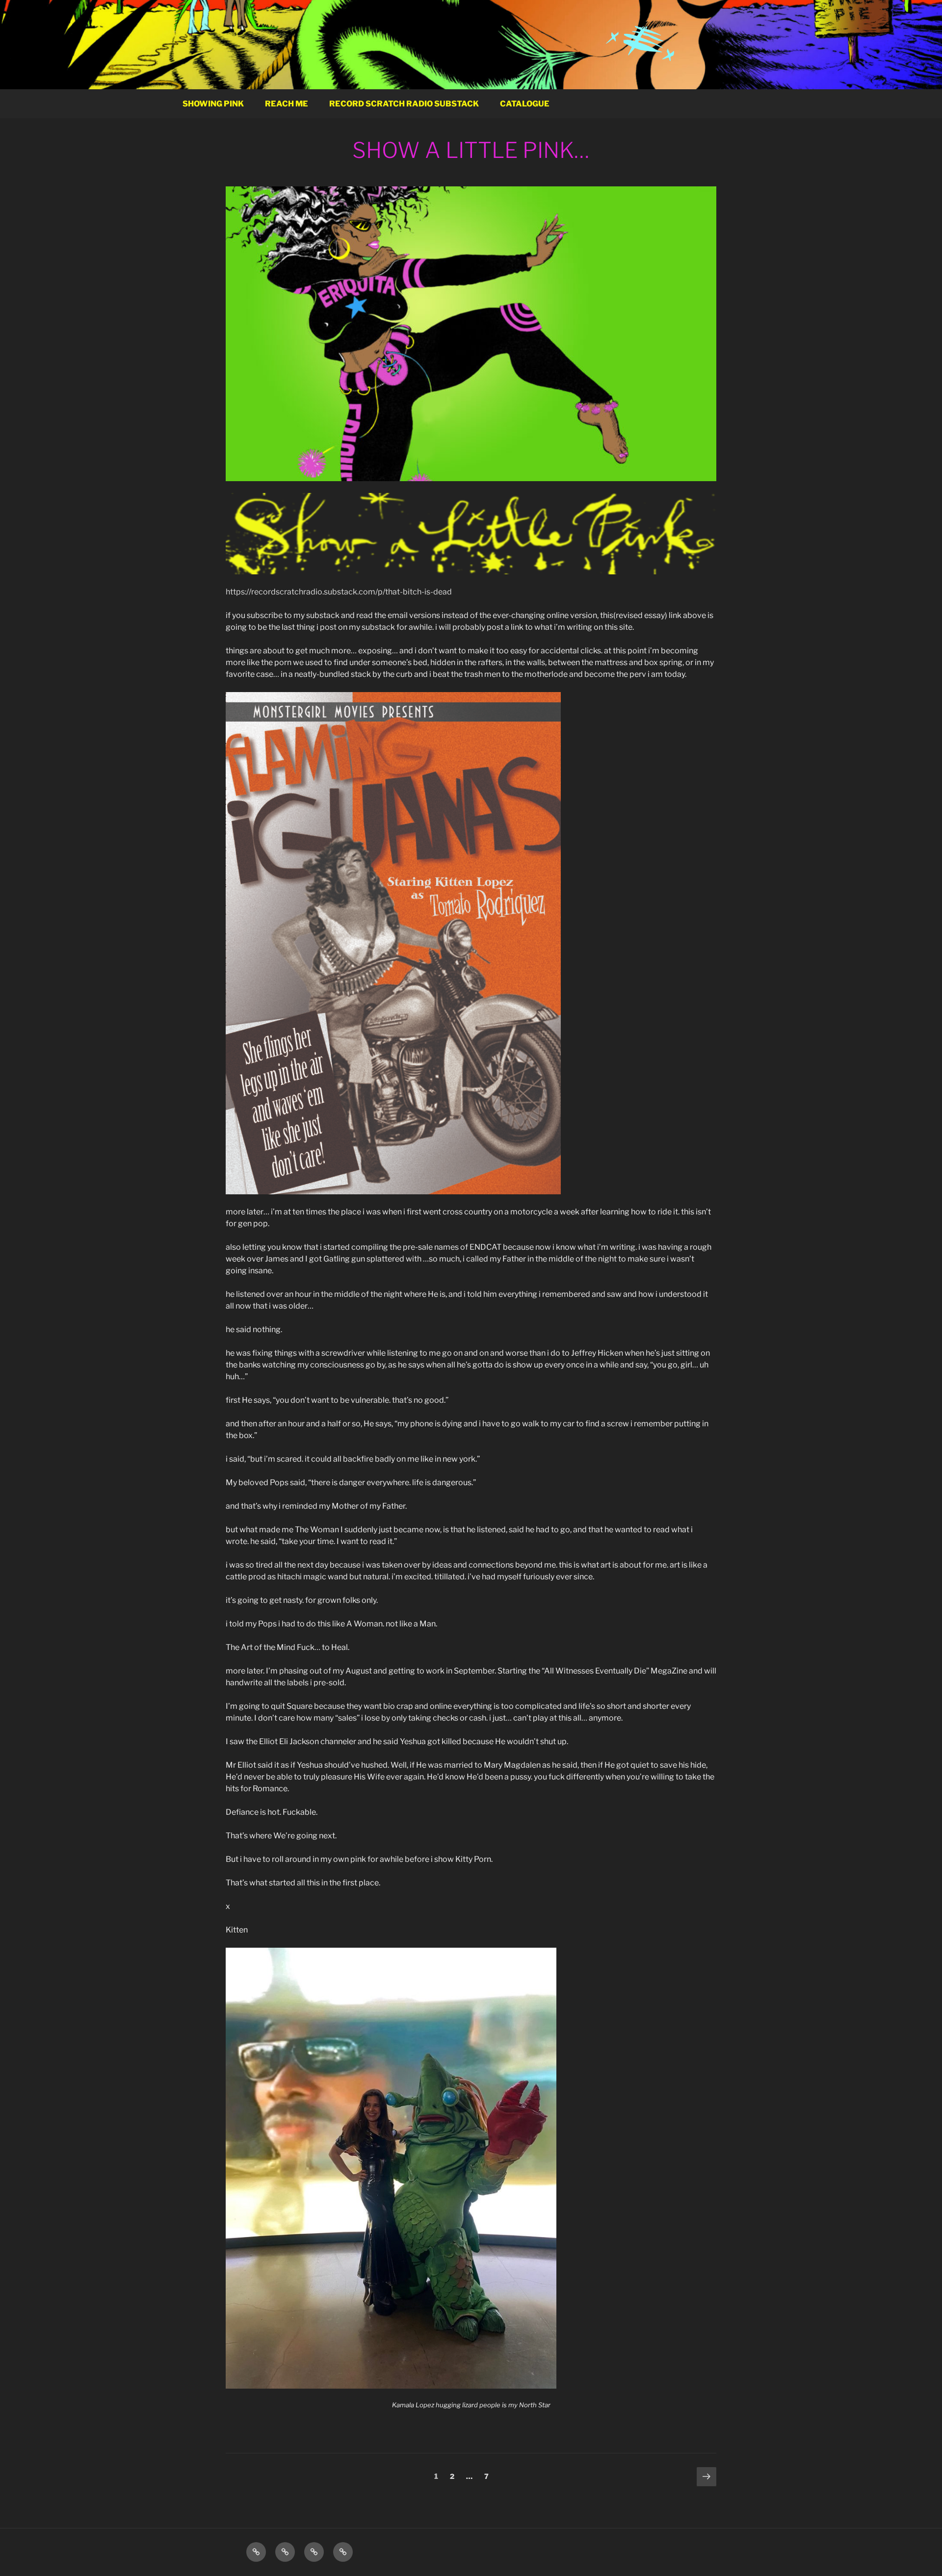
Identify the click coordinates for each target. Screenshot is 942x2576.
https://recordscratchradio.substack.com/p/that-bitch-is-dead (339, 592)
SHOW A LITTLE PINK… (471, 150)
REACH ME (287, 104)
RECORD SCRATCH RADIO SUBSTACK (404, 104)
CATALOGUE (525, 104)
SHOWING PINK (213, 104)
